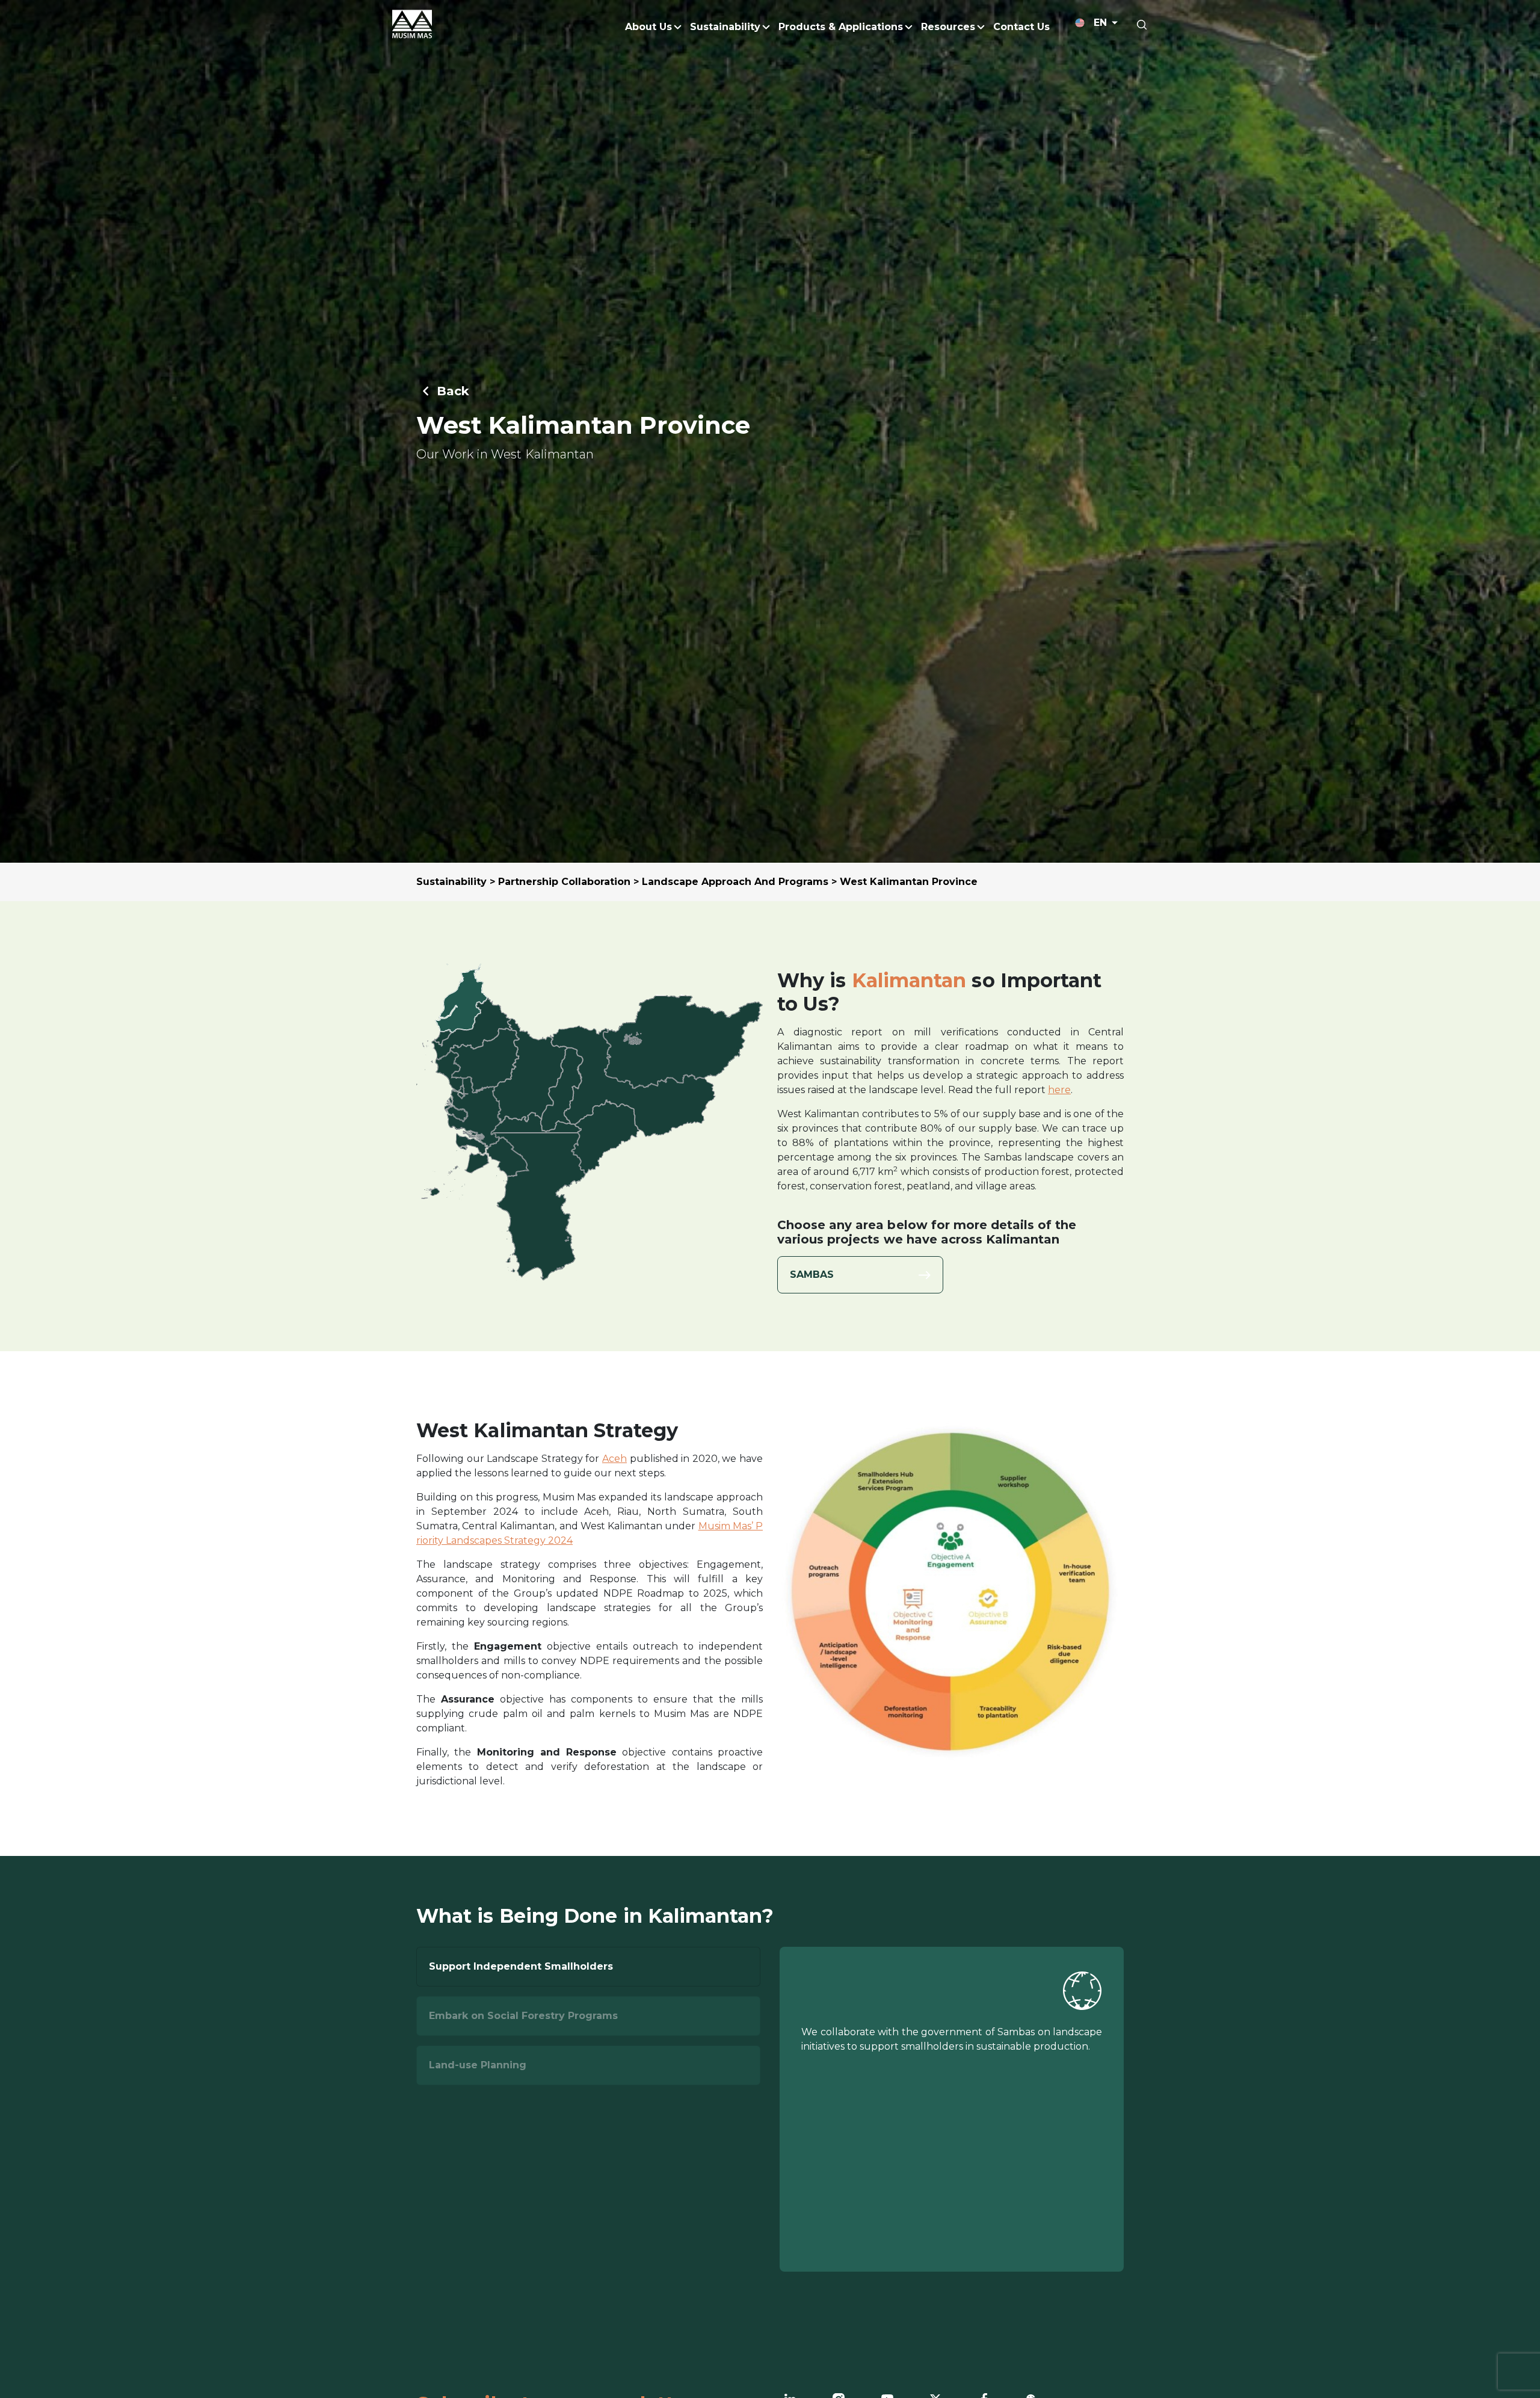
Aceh (614, 1459)
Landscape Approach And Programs (735, 882)
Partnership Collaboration (564, 882)
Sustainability (451, 882)
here (1059, 1090)
